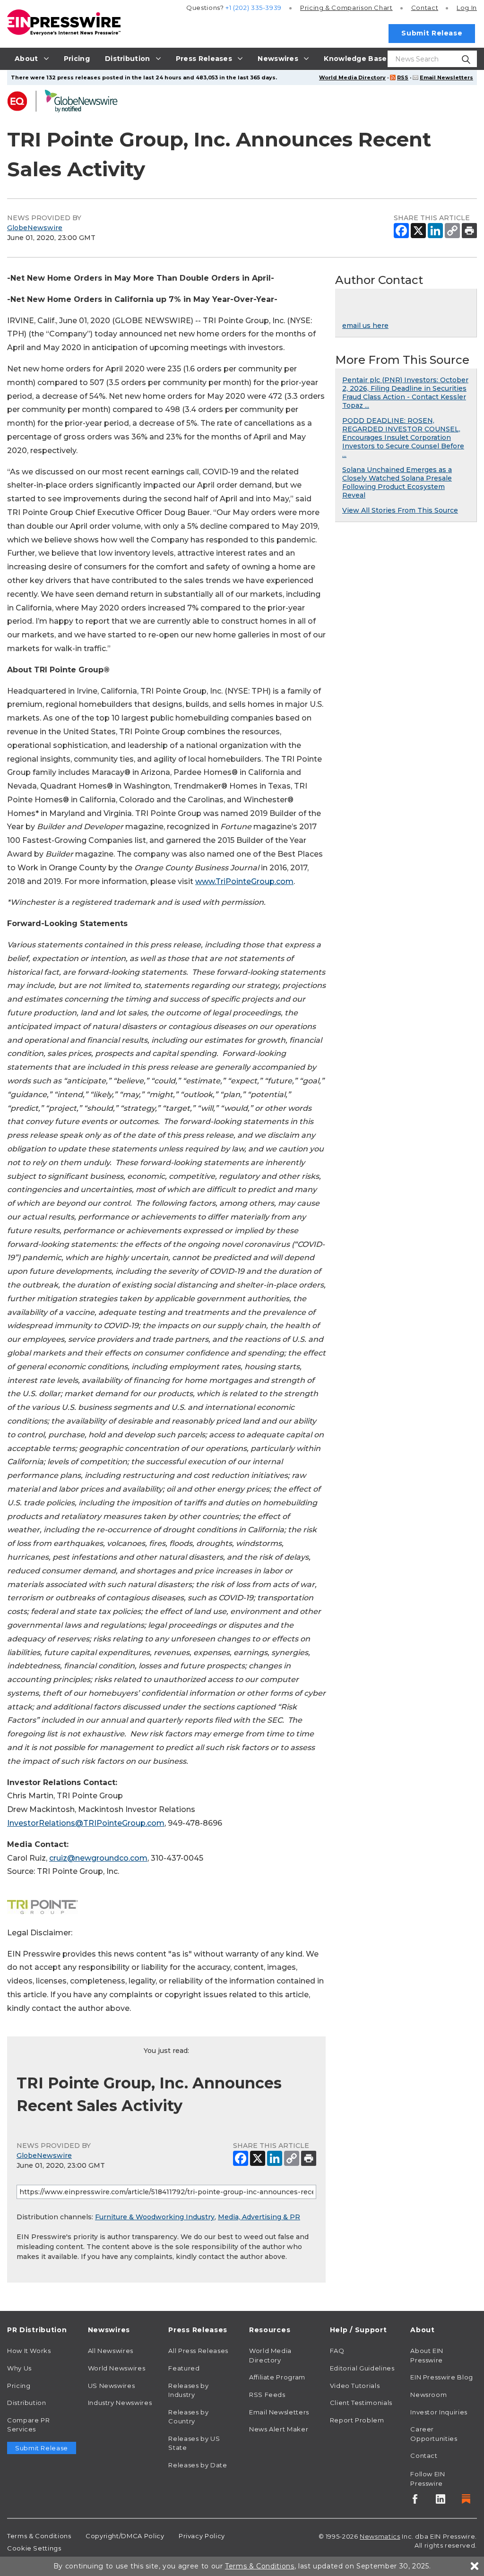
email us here (365, 326)
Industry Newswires (120, 2403)
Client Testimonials (361, 2403)
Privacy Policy (202, 2536)
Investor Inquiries (439, 2412)
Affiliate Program (277, 2377)
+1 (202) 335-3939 (254, 8)
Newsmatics (380, 2536)
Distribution (27, 2403)
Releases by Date (198, 2465)
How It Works (29, 2351)
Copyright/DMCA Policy (125, 2536)
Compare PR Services (28, 2425)
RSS (403, 77)
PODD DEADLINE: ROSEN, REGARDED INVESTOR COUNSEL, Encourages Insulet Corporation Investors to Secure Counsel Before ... (403, 438)
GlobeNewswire (35, 228)
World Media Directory (352, 77)
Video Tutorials (355, 2386)
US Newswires (112, 2386)
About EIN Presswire (427, 2355)
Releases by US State (194, 2443)
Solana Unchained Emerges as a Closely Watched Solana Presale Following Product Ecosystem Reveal (397, 482)
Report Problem (357, 2420)
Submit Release (432, 33)
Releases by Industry (188, 2390)
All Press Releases (198, 2351)
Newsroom (428, 2395)
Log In (467, 8)
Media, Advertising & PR (259, 2217)
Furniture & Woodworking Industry (155, 2217)
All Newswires (111, 2351)
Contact (425, 8)
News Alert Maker (279, 2429)
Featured (184, 2368)
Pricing (346, 8)
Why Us (19, 2368)
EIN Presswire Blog (442, 2377)
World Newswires (117, 2368)
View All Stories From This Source (400, 510)
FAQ (337, 2351)
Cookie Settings (34, 2548)
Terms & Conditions (39, 2536)
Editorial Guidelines (362, 2368)
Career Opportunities (434, 2434)
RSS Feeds (267, 2395)
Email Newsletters (446, 77)
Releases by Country (188, 2417)
